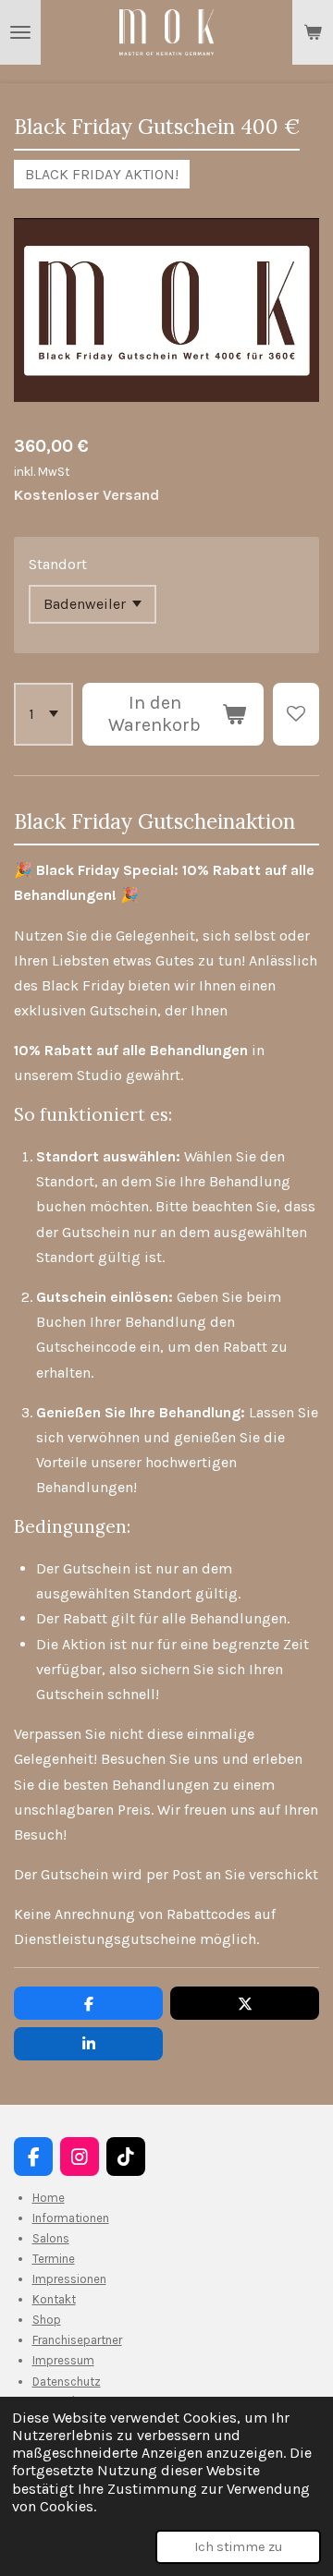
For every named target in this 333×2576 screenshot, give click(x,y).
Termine (54, 2259)
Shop (47, 2320)
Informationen (71, 2218)
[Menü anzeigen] (20, 32)
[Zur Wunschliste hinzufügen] (296, 714)
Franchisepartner (77, 2340)
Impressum (63, 2360)
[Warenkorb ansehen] (313, 32)
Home (49, 2198)
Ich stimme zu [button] (238, 2547)
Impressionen (69, 2279)
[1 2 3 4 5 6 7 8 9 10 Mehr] (43, 714)
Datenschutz (67, 2382)
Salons (51, 2238)
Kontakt (54, 2299)
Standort (58, 564)
